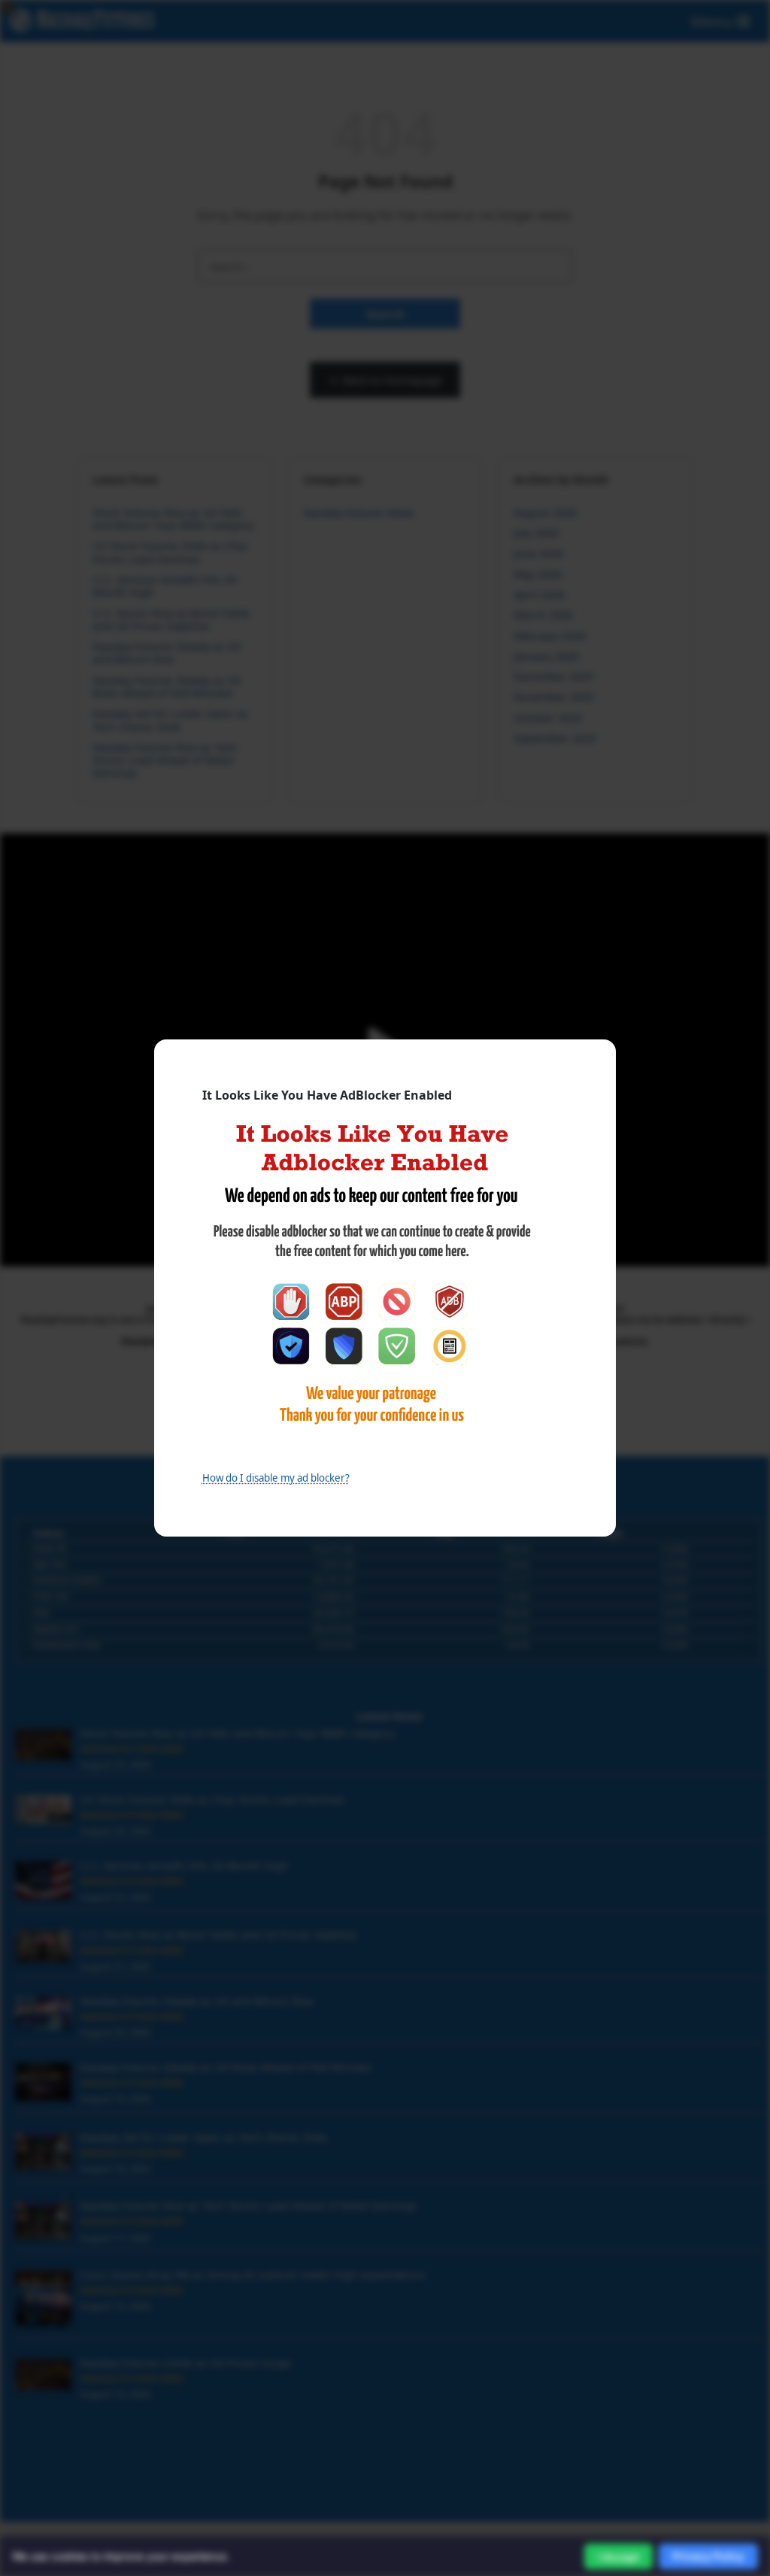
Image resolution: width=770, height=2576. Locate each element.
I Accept (618, 2557)
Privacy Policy (708, 2556)
